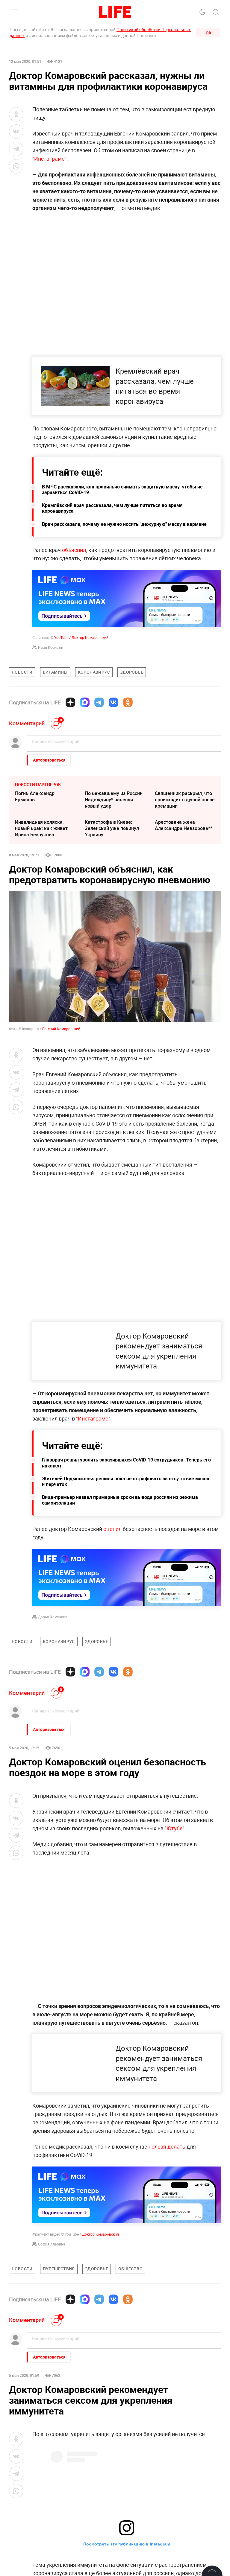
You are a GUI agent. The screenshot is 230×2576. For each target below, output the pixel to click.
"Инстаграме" (49, 159)
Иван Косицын (51, 647)
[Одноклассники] (128, 702)
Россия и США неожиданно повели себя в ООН (44, 2425)
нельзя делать (167, 2146)
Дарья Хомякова (53, 1617)
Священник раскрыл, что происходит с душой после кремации (185, 800)
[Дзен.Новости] (70, 702)
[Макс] (85, 702)
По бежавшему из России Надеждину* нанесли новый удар (114, 800)
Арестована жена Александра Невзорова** (184, 825)
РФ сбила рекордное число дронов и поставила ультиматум (185, 2425)
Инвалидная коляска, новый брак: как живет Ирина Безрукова (41, 828)
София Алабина (52, 2244)
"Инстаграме (92, 1418)
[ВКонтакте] (114, 702)
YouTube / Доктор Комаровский (81, 637)
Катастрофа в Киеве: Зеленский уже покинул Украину (112, 828)
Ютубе (175, 1828)
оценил (112, 1529)
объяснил (74, 550)
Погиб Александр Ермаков (35, 796)
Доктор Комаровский (100, 2234)
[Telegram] (99, 702)
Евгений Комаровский (61, 1029)
